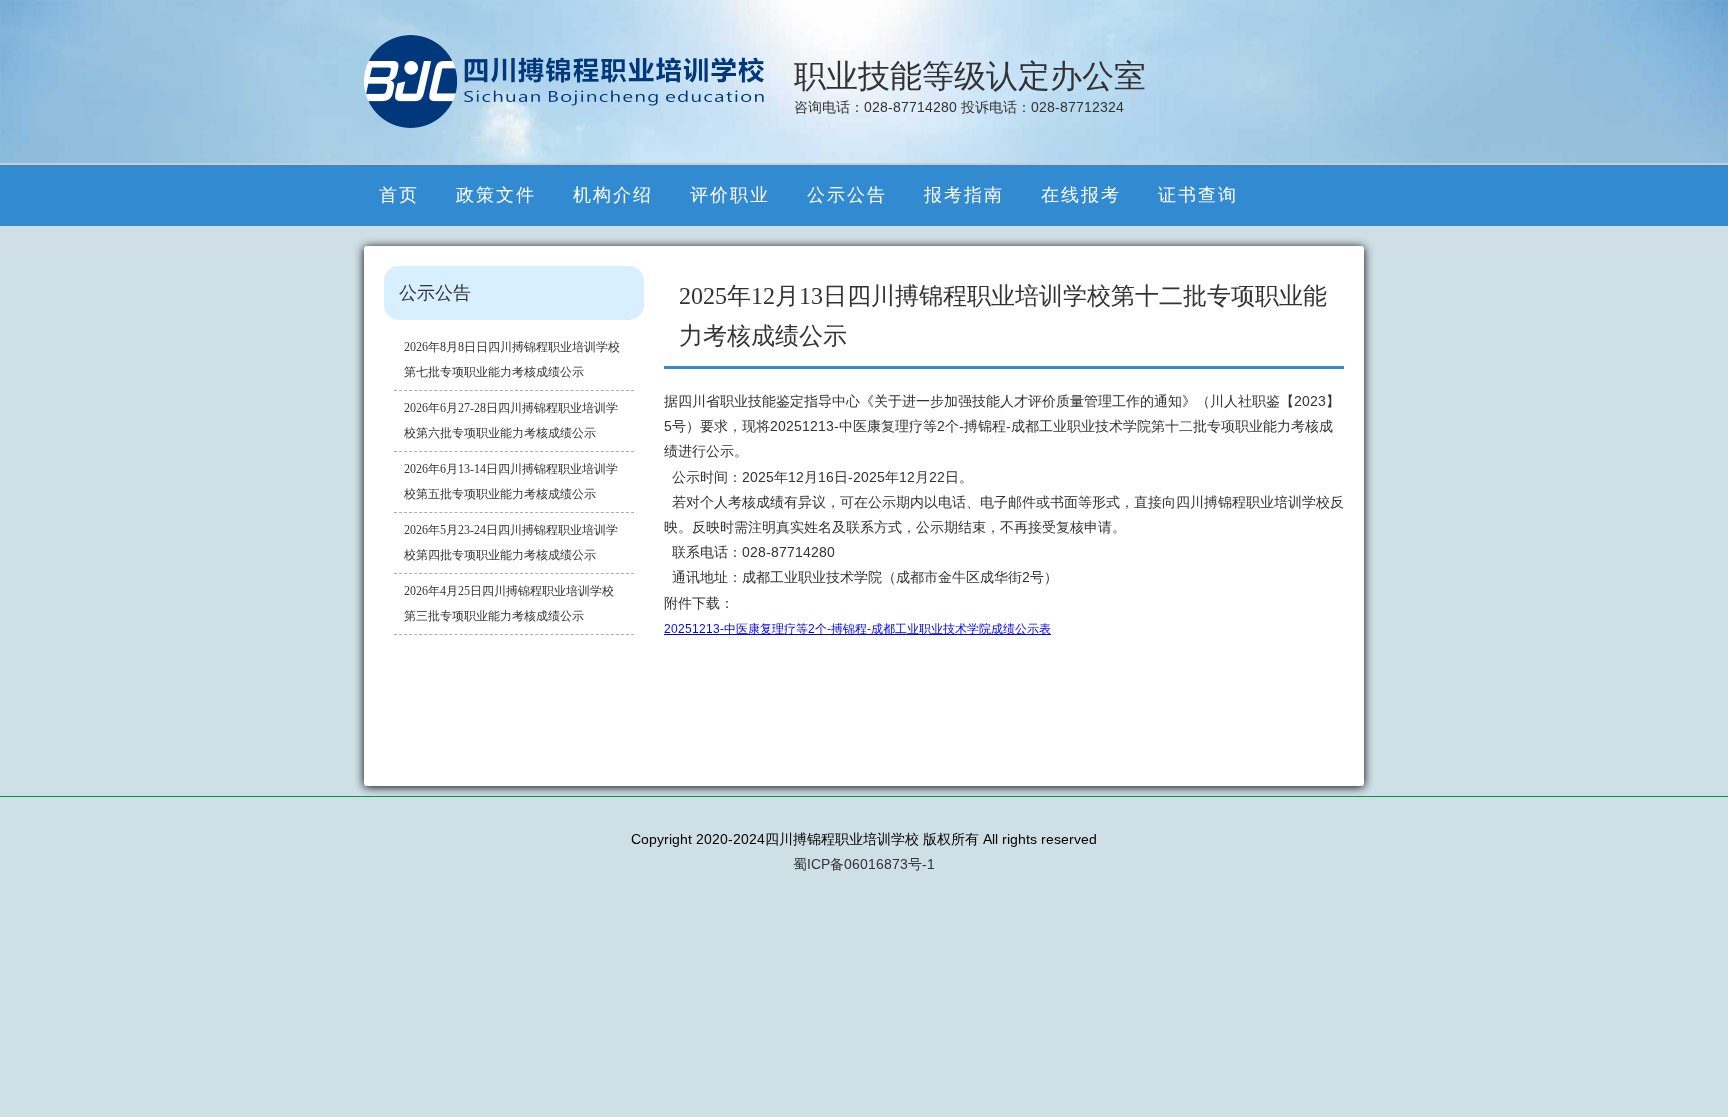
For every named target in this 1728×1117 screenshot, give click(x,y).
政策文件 (496, 195)
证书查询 (1198, 195)
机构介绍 (613, 195)
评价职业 (730, 195)
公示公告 (847, 195)
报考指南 (964, 195)
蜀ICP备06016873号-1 (864, 864)
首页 (399, 195)
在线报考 (1081, 195)
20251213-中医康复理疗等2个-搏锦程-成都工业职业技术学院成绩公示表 (857, 629)
